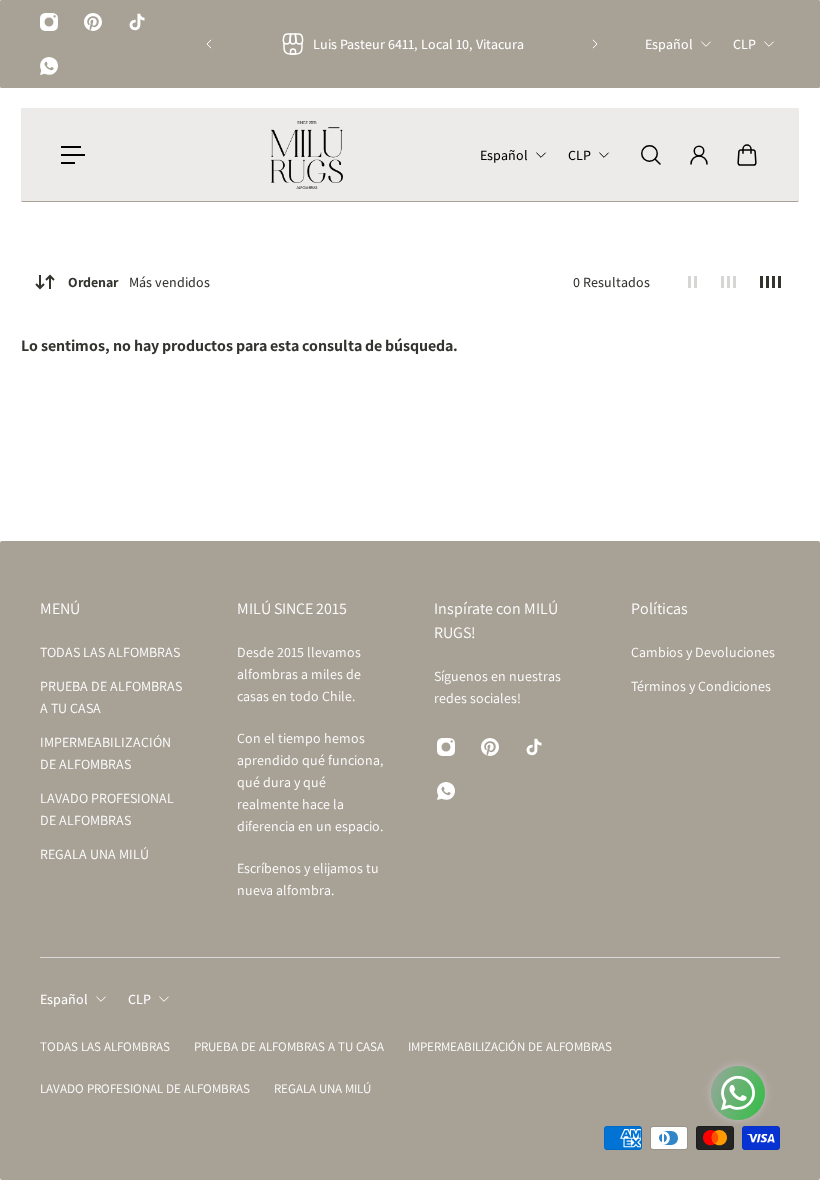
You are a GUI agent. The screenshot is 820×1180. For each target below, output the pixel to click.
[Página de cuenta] (699, 155)
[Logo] (307, 154)
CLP (744, 44)
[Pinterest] (93, 22)
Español (669, 44)
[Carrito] (747, 155)
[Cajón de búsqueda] (651, 155)
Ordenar (139, 282)
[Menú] (73, 155)
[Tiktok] (137, 22)
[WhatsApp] (49, 66)
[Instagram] (49, 22)
